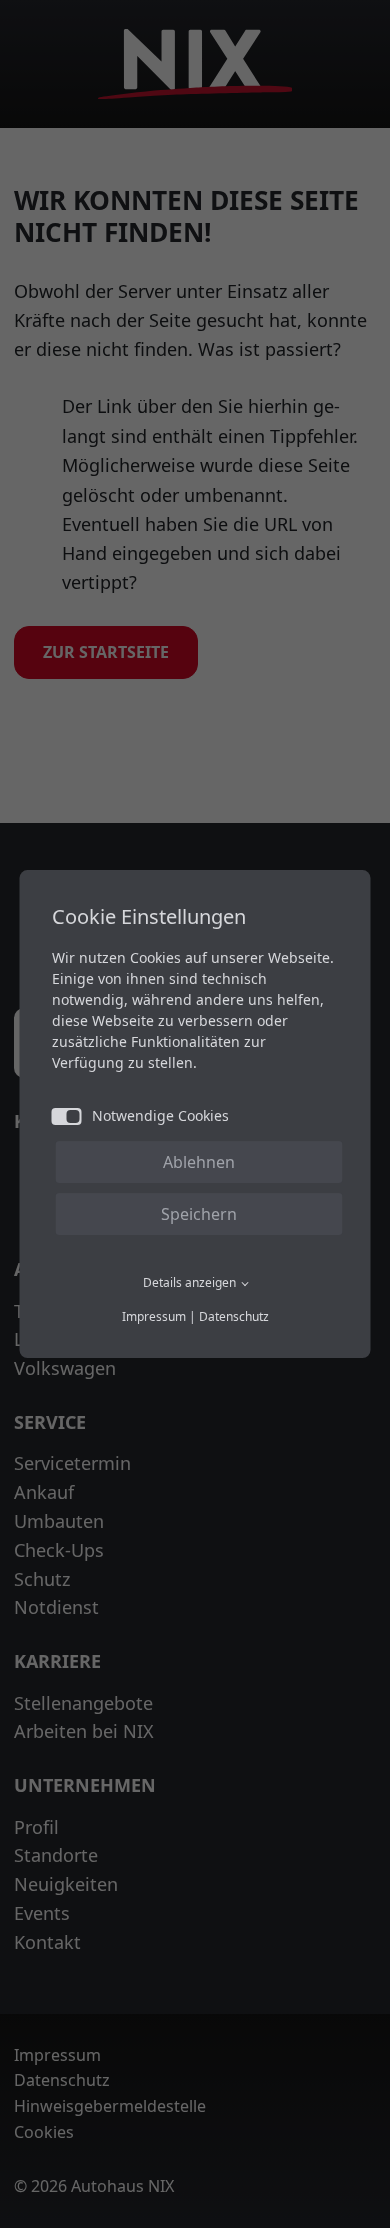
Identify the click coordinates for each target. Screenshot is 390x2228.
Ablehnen (199, 1162)
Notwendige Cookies (160, 1115)
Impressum (154, 1316)
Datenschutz (234, 1316)
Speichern (199, 1214)
